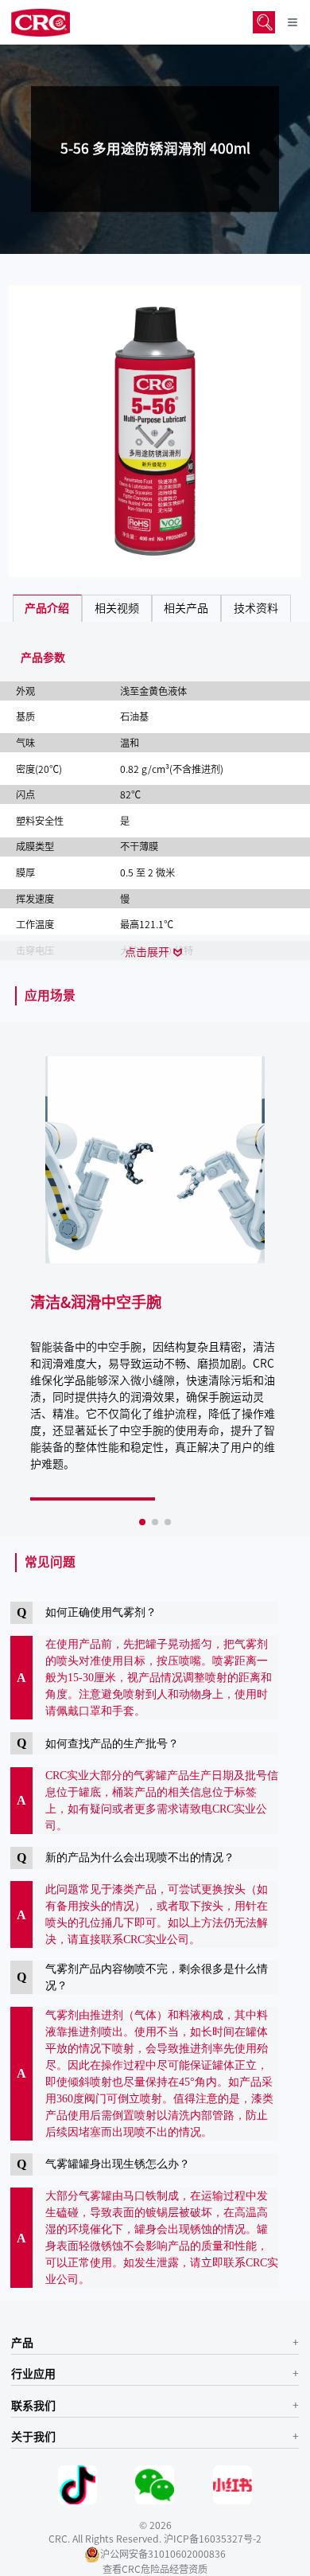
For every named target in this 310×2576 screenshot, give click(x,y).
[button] (142, 1522)
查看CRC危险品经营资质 (155, 2569)
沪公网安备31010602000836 (163, 2554)
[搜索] (264, 22)
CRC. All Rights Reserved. (105, 2539)
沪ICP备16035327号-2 (213, 2539)
